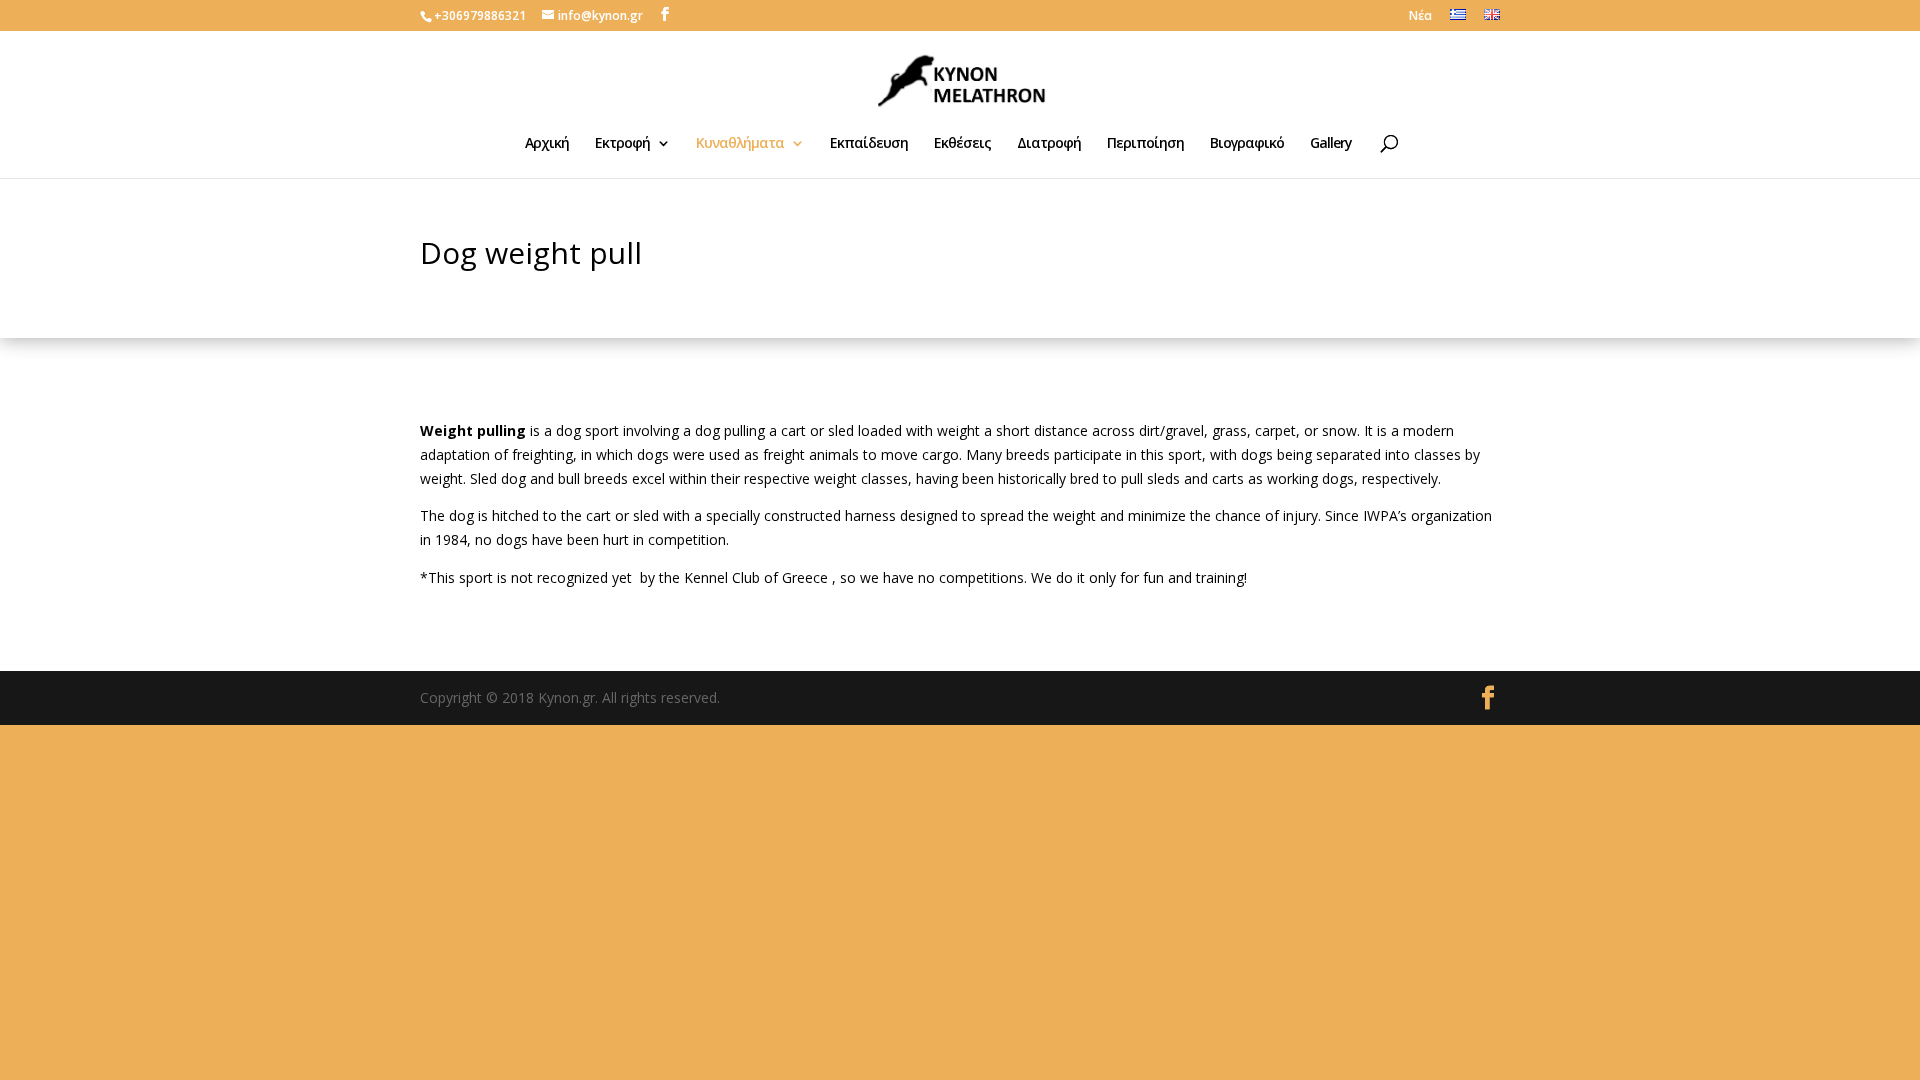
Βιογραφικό (1247, 144)
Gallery (1331, 144)
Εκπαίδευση (869, 144)
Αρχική (547, 144)
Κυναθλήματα (740, 144)
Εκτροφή (622, 144)
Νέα (1420, 17)
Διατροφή (1049, 144)
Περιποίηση (1145, 144)
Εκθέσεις (962, 144)
